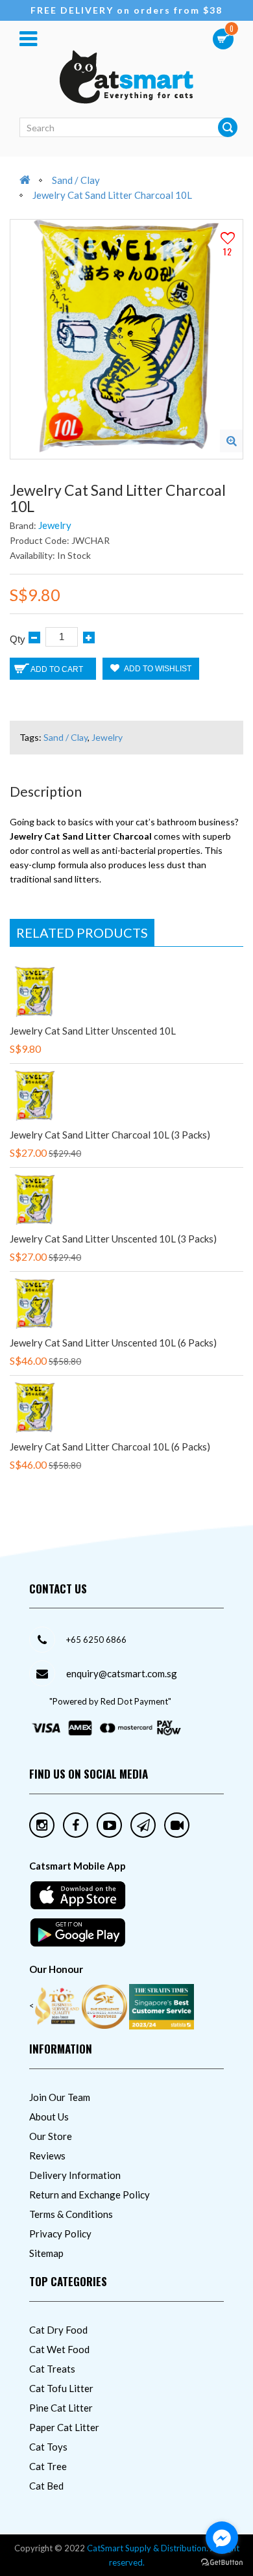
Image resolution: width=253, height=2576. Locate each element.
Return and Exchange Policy (90, 2195)
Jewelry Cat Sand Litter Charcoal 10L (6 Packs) (110, 1447)
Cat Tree (48, 2466)
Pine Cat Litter (61, 2408)
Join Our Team (60, 2097)
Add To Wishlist (157, 669)
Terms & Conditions (71, 2214)
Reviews (47, 2156)
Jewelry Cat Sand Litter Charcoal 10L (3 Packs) (110, 1135)
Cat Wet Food (59, 2349)
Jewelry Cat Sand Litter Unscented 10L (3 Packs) (113, 1239)
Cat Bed (46, 2486)
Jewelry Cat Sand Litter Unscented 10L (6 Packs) (113, 1343)
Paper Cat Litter (64, 2427)
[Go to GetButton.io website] (222, 2563)
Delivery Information (75, 2175)
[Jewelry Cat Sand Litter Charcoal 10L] (231, 441)
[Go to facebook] (222, 2538)
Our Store (51, 2136)
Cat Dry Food (58, 2330)
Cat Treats (52, 2369)
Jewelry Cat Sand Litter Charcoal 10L (112, 195)
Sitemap (46, 2253)
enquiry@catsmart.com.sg (122, 1673)
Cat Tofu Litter (61, 2388)
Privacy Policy (60, 2234)
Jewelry (55, 525)
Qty (18, 639)
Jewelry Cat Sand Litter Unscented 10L (93, 1031)
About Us (49, 2117)
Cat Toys (48, 2447)
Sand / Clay (76, 180)
